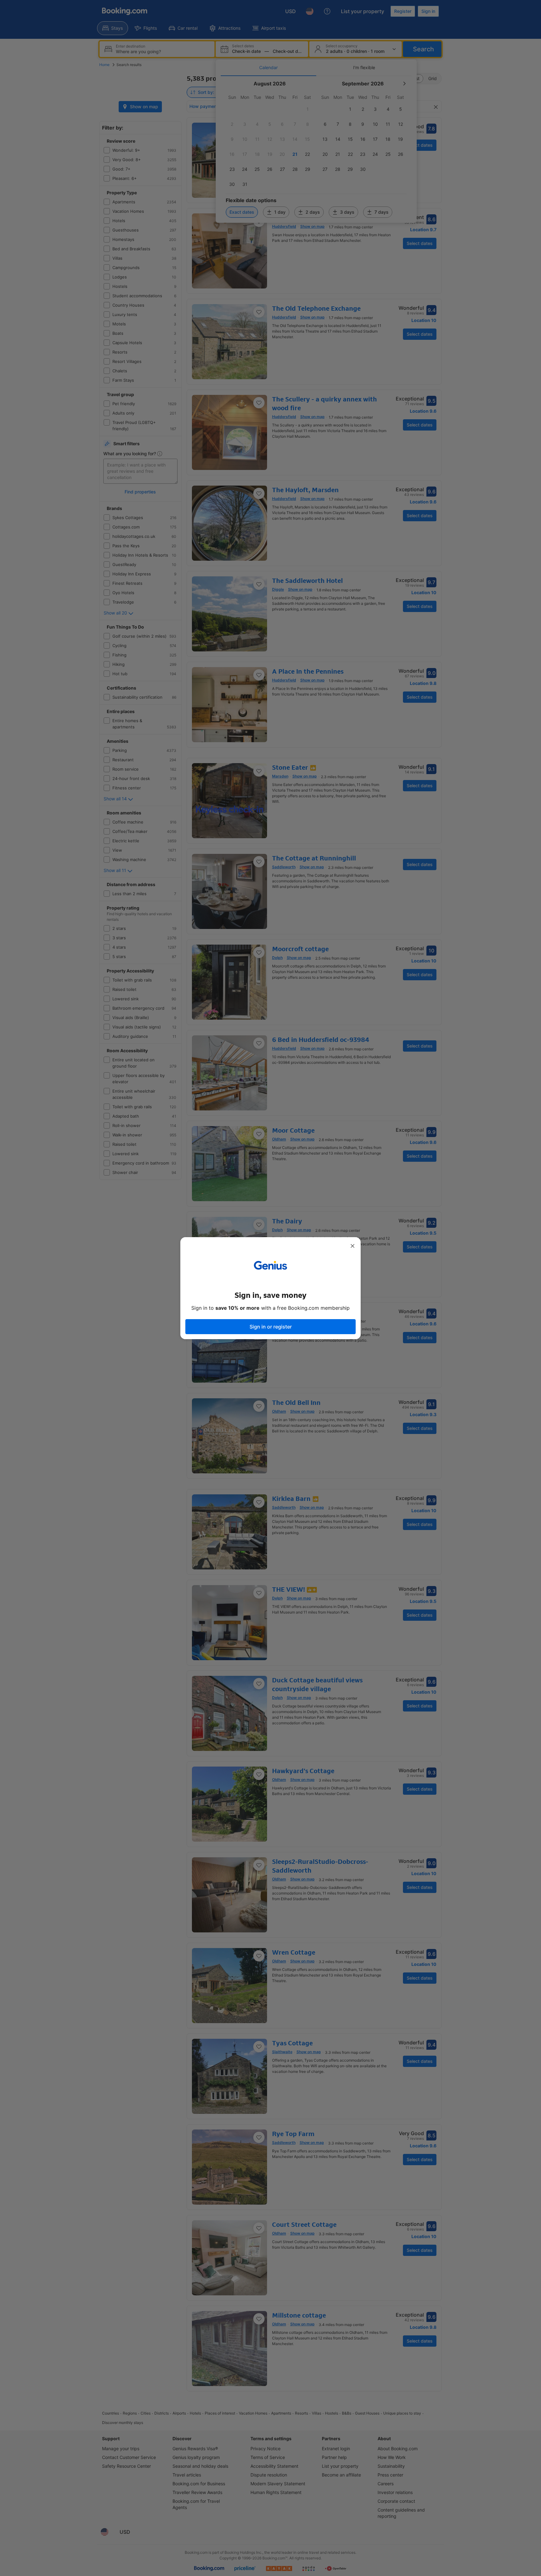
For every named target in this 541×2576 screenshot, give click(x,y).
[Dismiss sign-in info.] (353, 1246)
